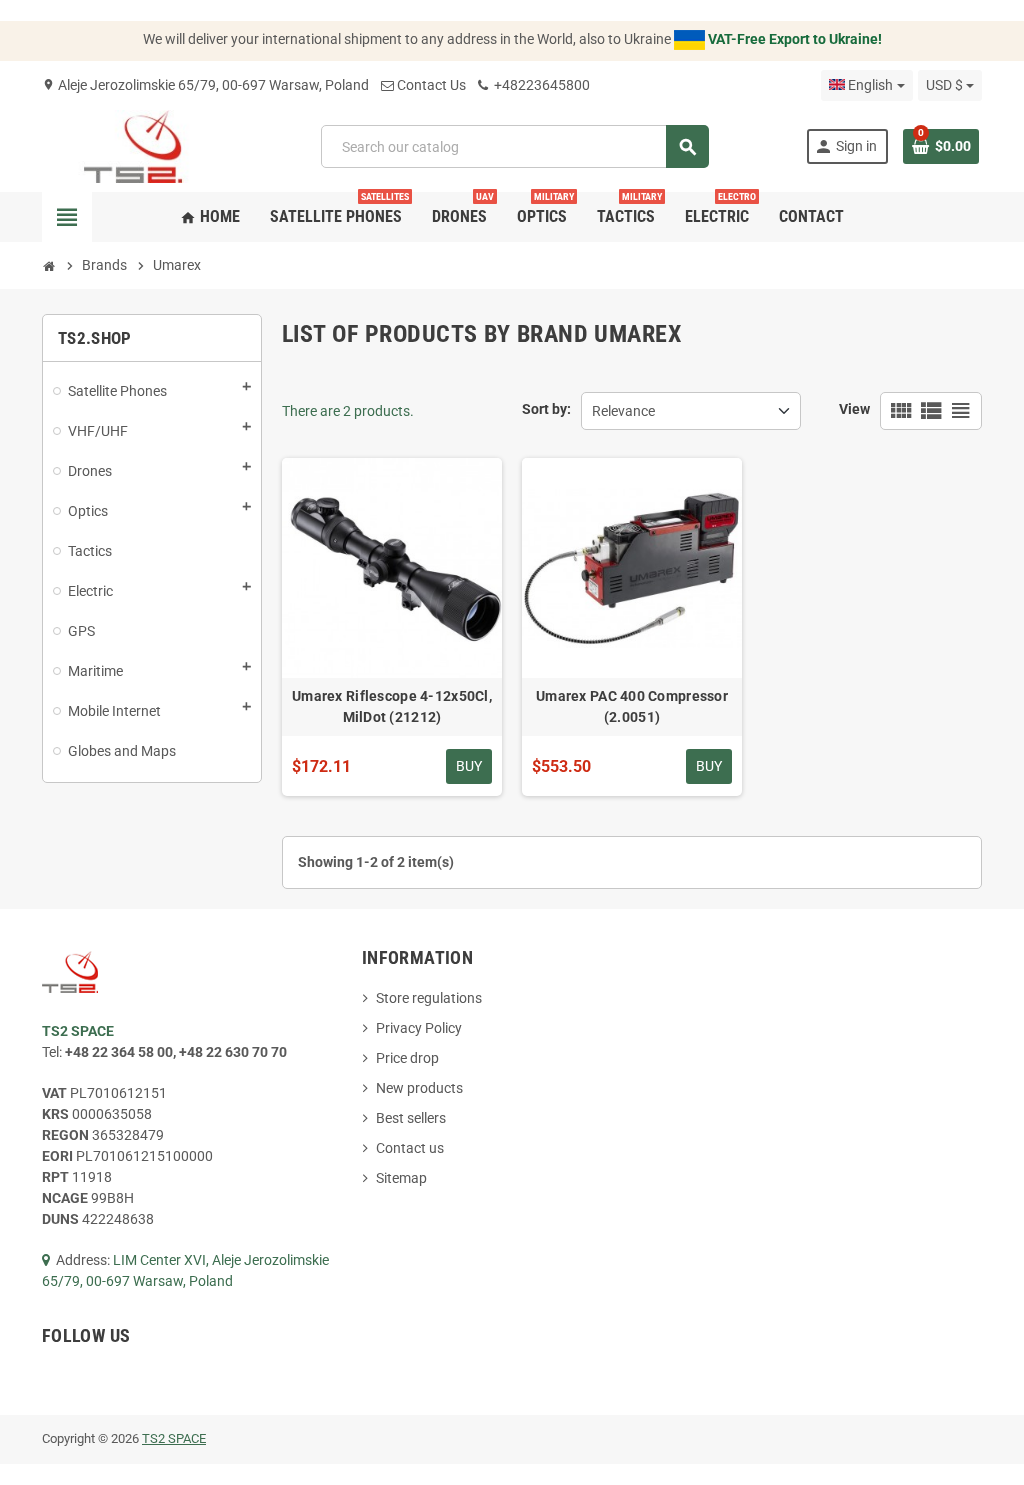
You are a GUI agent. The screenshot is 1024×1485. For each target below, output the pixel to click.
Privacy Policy (419, 1028)
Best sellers (411, 1118)
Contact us (410, 1148)
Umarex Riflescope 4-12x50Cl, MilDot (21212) (392, 706)
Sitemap (401, 1178)
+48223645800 (540, 85)
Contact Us (431, 85)
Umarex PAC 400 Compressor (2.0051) (632, 706)
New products (419, 1088)
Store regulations (429, 998)
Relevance (623, 411)
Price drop (407, 1058)
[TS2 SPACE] (133, 145)
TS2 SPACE (174, 1438)
